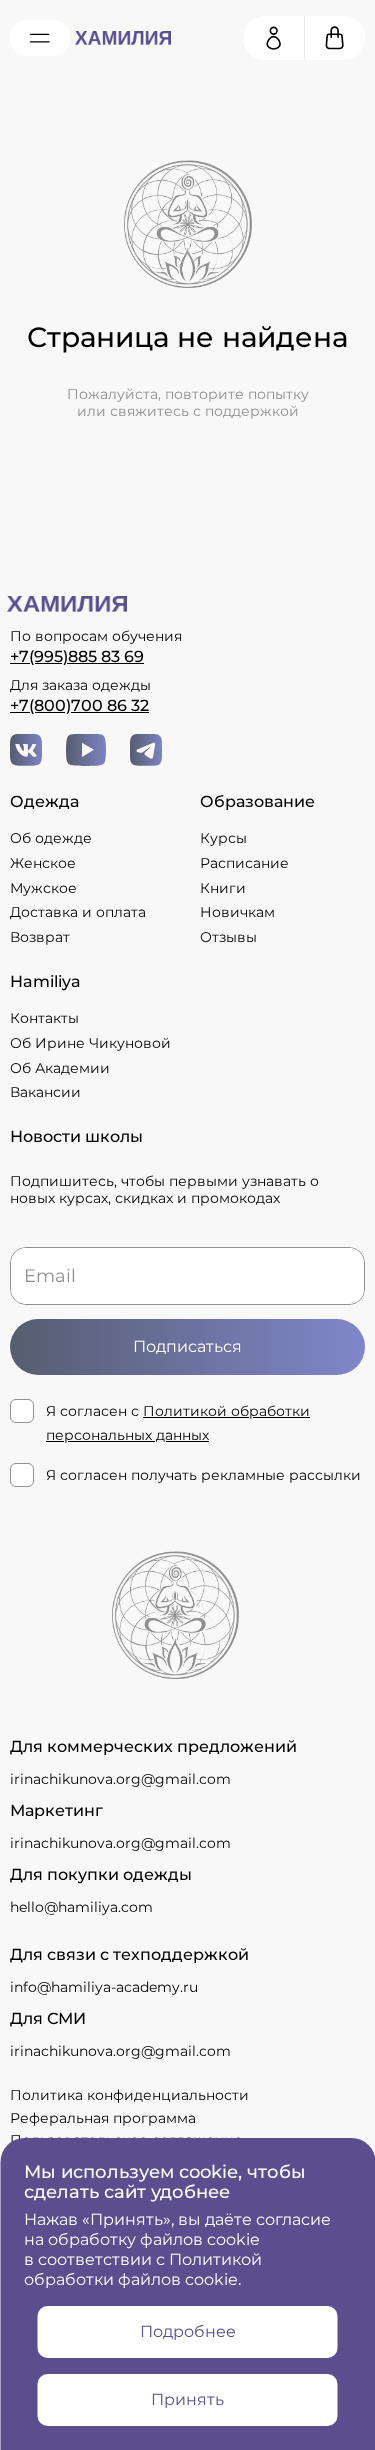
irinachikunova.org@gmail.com (120, 1779)
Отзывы (228, 937)
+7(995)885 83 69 (77, 656)
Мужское (43, 888)
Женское (43, 863)
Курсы (223, 838)
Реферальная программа (103, 2118)
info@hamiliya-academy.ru (104, 1987)
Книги (223, 888)
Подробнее (188, 2331)
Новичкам (237, 912)
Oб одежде (51, 838)
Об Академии (60, 1068)
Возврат (40, 937)
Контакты (44, 1018)
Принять (187, 2399)
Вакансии (45, 1092)
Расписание (244, 863)
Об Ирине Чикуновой (90, 1043)
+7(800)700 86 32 (79, 705)
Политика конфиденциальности (129, 2095)
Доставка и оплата (78, 912)
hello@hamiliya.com (81, 1907)
